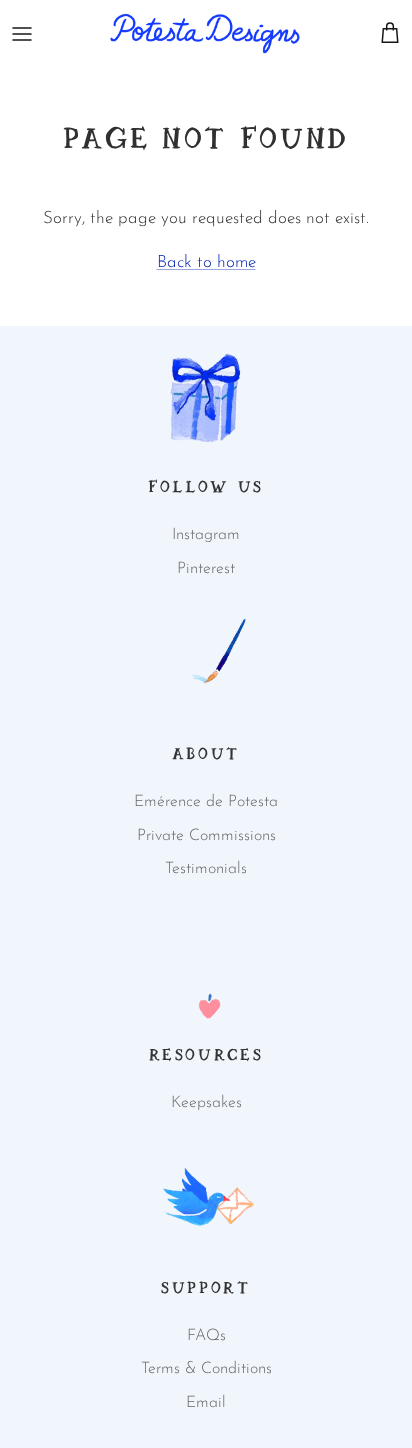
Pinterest (206, 569)
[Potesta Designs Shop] (205, 33)
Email (206, 1403)
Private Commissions (206, 836)
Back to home (206, 262)
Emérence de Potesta (206, 802)
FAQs (206, 1336)
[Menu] (22, 34)
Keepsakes (206, 1103)
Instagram (206, 535)
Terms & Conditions (206, 1369)
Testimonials (206, 869)
